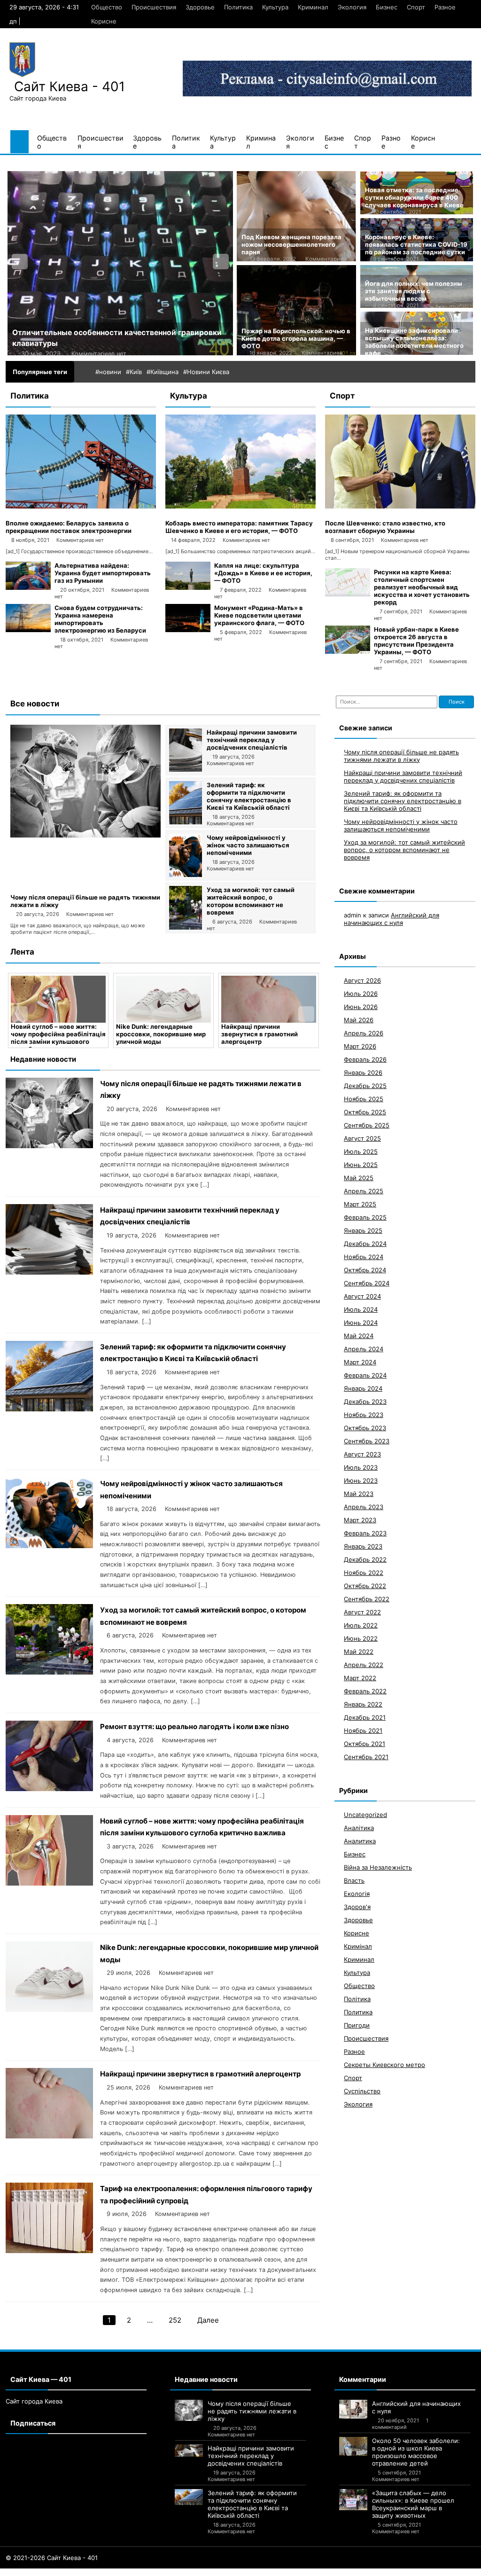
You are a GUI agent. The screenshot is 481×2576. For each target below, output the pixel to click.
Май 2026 (359, 1020)
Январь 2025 (363, 1230)
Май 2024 (359, 1336)
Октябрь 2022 (365, 1586)
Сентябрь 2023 (367, 1441)
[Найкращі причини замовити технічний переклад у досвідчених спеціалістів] (186, 769)
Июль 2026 (361, 994)
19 (127, 2572)
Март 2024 (360, 1362)
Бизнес (387, 7)
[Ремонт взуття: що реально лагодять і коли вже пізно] (49, 1789)
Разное (445, 7)
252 (175, 2320)
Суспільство (362, 2091)
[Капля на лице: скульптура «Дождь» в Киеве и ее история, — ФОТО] (188, 587)
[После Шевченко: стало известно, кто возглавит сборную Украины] (400, 506)
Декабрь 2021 (365, 1717)
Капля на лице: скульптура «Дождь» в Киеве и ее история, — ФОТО (263, 573)
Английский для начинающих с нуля (392, 919)
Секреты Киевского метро (384, 2065)
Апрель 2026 (364, 1033)
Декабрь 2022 (365, 1559)
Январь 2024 (363, 1388)
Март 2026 (360, 1046)
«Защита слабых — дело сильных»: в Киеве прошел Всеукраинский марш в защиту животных (413, 2504)
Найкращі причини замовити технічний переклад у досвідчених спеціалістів (252, 740)
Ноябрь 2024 (364, 1257)
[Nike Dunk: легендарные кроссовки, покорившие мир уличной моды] (58, 999)
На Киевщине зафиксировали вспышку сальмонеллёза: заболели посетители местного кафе (414, 342)
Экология (352, 7)
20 (136, 2572)
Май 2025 (359, 1178)
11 (61, 2572)
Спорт (416, 7)
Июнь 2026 (361, 1007)
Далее (208, 2320)
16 (102, 2572)
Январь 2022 (363, 1704)
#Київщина (163, 372)
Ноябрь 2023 (364, 1415)
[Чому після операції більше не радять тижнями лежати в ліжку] (85, 835)
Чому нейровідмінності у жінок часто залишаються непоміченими (248, 845)
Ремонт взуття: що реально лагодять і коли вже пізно (194, 1726)
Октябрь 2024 (365, 1270)
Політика (357, 1999)
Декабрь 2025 (365, 1086)
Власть (354, 1880)
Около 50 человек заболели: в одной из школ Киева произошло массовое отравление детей (416, 2452)
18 (119, 2572)
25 (182, 2572)
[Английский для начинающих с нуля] (353, 2409)
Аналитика (360, 1841)
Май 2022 (359, 1652)
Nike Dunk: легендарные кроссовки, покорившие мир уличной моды (56, 1034)
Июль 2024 (361, 1309)
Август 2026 (362, 980)
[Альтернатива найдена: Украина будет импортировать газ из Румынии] (28, 587)
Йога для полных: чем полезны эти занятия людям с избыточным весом (414, 291)
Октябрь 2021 (365, 1744)
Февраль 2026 (365, 1059)
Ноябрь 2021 (363, 1730)
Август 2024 (362, 1296)
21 (145, 2572)
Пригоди (357, 2025)
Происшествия (154, 7)
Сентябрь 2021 (366, 1757)
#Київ (134, 372)
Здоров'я (357, 1907)
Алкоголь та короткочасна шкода (76, 333)
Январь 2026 (363, 1073)
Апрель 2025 (364, 1191)
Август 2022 (362, 1612)
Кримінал (358, 1946)
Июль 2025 (361, 1151)
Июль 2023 (361, 1467)
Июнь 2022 (361, 1638)
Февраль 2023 (365, 1533)
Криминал (313, 7)
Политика (238, 7)
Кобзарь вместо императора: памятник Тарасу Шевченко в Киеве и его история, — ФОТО (239, 527)
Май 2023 (359, 1494)
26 (192, 2572)
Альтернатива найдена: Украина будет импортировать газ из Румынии (103, 573)
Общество (107, 7)
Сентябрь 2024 (367, 1283)
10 (53, 2572)
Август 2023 (362, 1454)
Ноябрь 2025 (364, 1099)
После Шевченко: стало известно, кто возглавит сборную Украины (385, 527)
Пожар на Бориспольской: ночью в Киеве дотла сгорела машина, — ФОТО (296, 338)
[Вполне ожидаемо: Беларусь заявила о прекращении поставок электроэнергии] (81, 506)
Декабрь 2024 (365, 1244)
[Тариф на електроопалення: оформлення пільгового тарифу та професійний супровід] (269, 999)
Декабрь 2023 (365, 1402)
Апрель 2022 (364, 1665)
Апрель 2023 (364, 1507)
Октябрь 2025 (365, 1112)
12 (69, 2572)
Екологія (357, 1894)
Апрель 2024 (364, 1349)
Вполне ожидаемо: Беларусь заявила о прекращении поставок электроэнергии (69, 527)
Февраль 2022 (365, 1691)
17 (111, 2572)
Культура (275, 7)
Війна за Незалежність (378, 1867)
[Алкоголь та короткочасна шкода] (120, 263)
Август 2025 (362, 1138)
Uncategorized (365, 1815)
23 (163, 2572)
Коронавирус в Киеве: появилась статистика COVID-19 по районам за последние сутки (416, 244)
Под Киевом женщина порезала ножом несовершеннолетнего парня (291, 244)
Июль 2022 (361, 1625)
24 (173, 2572)
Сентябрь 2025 (367, 1125)
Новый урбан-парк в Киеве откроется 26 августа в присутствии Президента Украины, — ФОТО (416, 641)
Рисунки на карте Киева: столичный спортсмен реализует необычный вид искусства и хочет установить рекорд (422, 587)
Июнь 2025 (361, 1165)
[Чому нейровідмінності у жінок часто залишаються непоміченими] (186, 875)
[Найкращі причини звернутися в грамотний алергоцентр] (163, 999)
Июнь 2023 (361, 1480)
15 (94, 2572)
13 (77, 2572)
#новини (108, 372)
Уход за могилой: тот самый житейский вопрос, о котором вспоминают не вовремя (251, 901)
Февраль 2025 (365, 1217)
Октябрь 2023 (365, 1428)
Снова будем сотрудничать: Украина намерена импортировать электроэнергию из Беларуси (100, 619)
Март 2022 (360, 1678)
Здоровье (200, 7)
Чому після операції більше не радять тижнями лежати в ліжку (401, 756)
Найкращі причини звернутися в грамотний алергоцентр (154, 1034)
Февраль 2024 (365, 1375)
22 (154, 2572)
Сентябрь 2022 (367, 1599)
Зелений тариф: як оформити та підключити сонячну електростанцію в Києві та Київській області (249, 796)
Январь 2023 (363, 1546)
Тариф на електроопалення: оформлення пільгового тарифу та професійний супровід (265, 1038)
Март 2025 (360, 1204)
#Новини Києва (206, 372)
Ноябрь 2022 (364, 1573)
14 (85, 2572)
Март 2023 (360, 1520)
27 (201, 2572)
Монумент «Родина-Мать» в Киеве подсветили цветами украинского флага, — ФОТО (259, 615)
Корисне (104, 21)
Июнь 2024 (361, 1323)
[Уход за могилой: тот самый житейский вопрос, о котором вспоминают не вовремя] (186, 927)
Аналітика (359, 1828)
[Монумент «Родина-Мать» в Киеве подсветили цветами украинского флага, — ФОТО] (188, 630)
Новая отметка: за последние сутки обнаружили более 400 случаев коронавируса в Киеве (414, 197)
